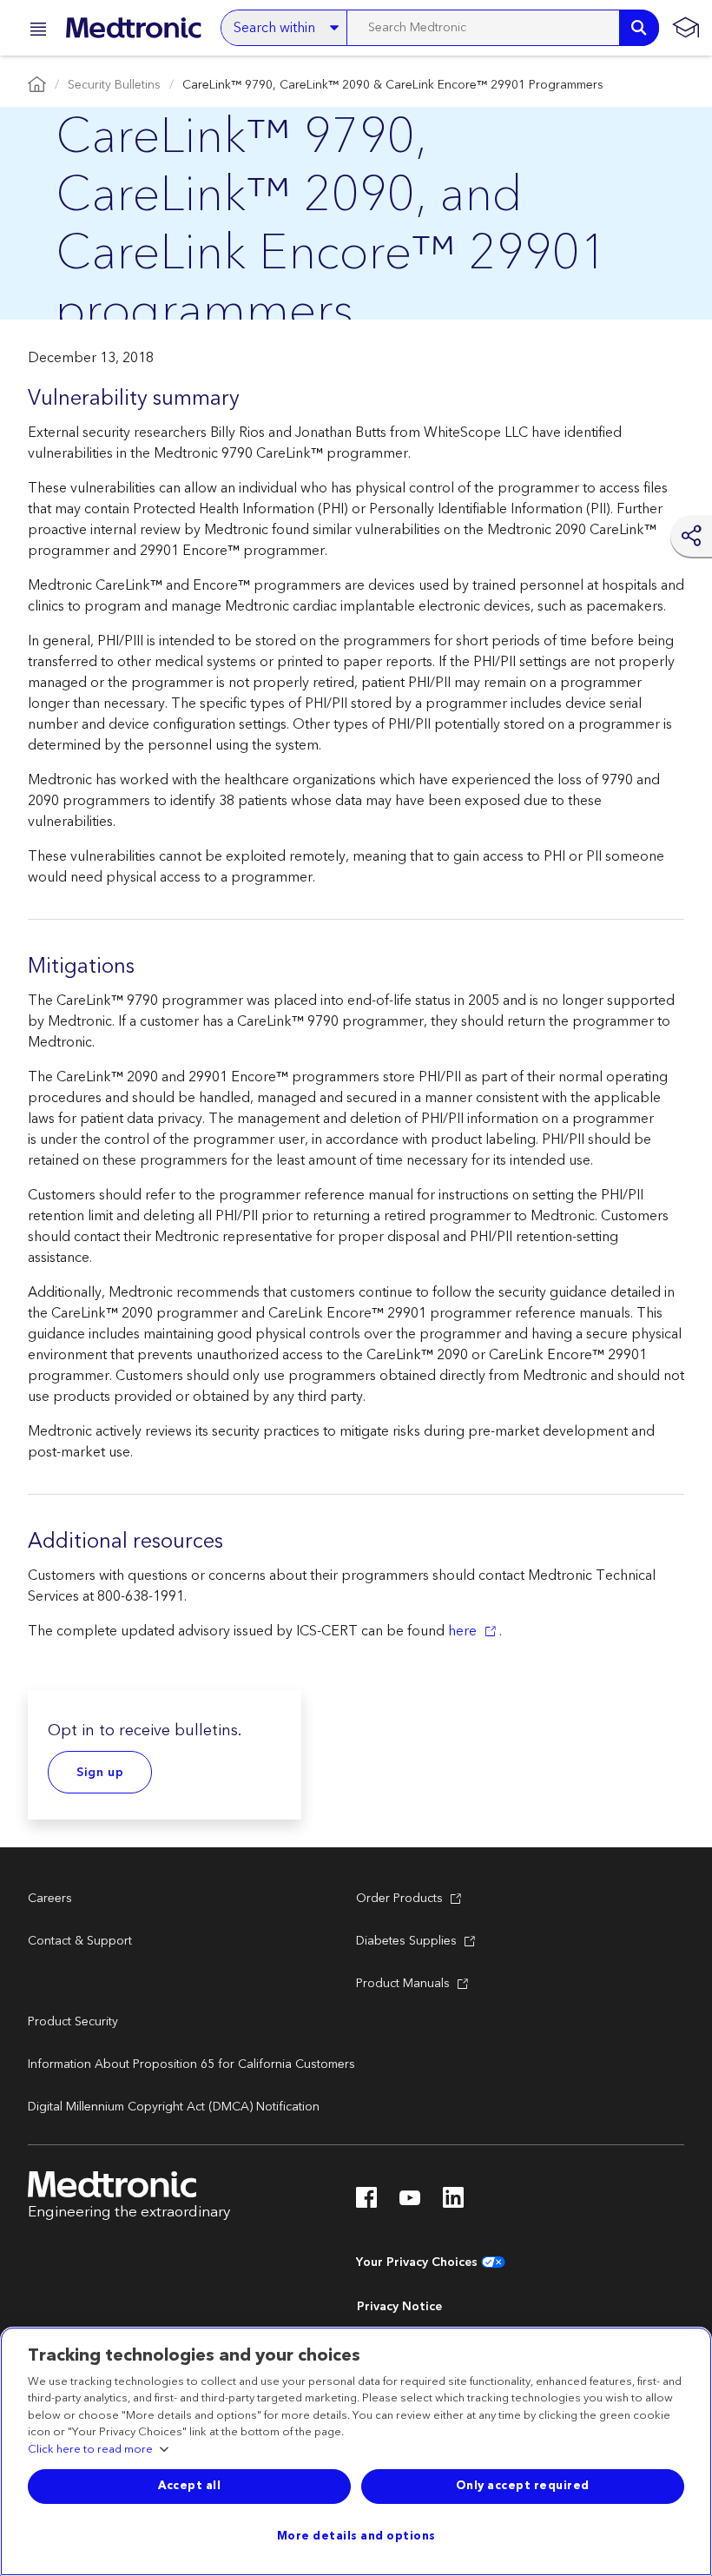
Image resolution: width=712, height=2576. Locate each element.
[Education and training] (686, 28)
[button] (33, 32)
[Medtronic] (133, 28)
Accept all (189, 2486)
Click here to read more (90, 2450)
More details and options (356, 2536)
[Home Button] (37, 86)
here (462, 1631)
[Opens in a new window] (366, 2203)
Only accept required (523, 2486)
